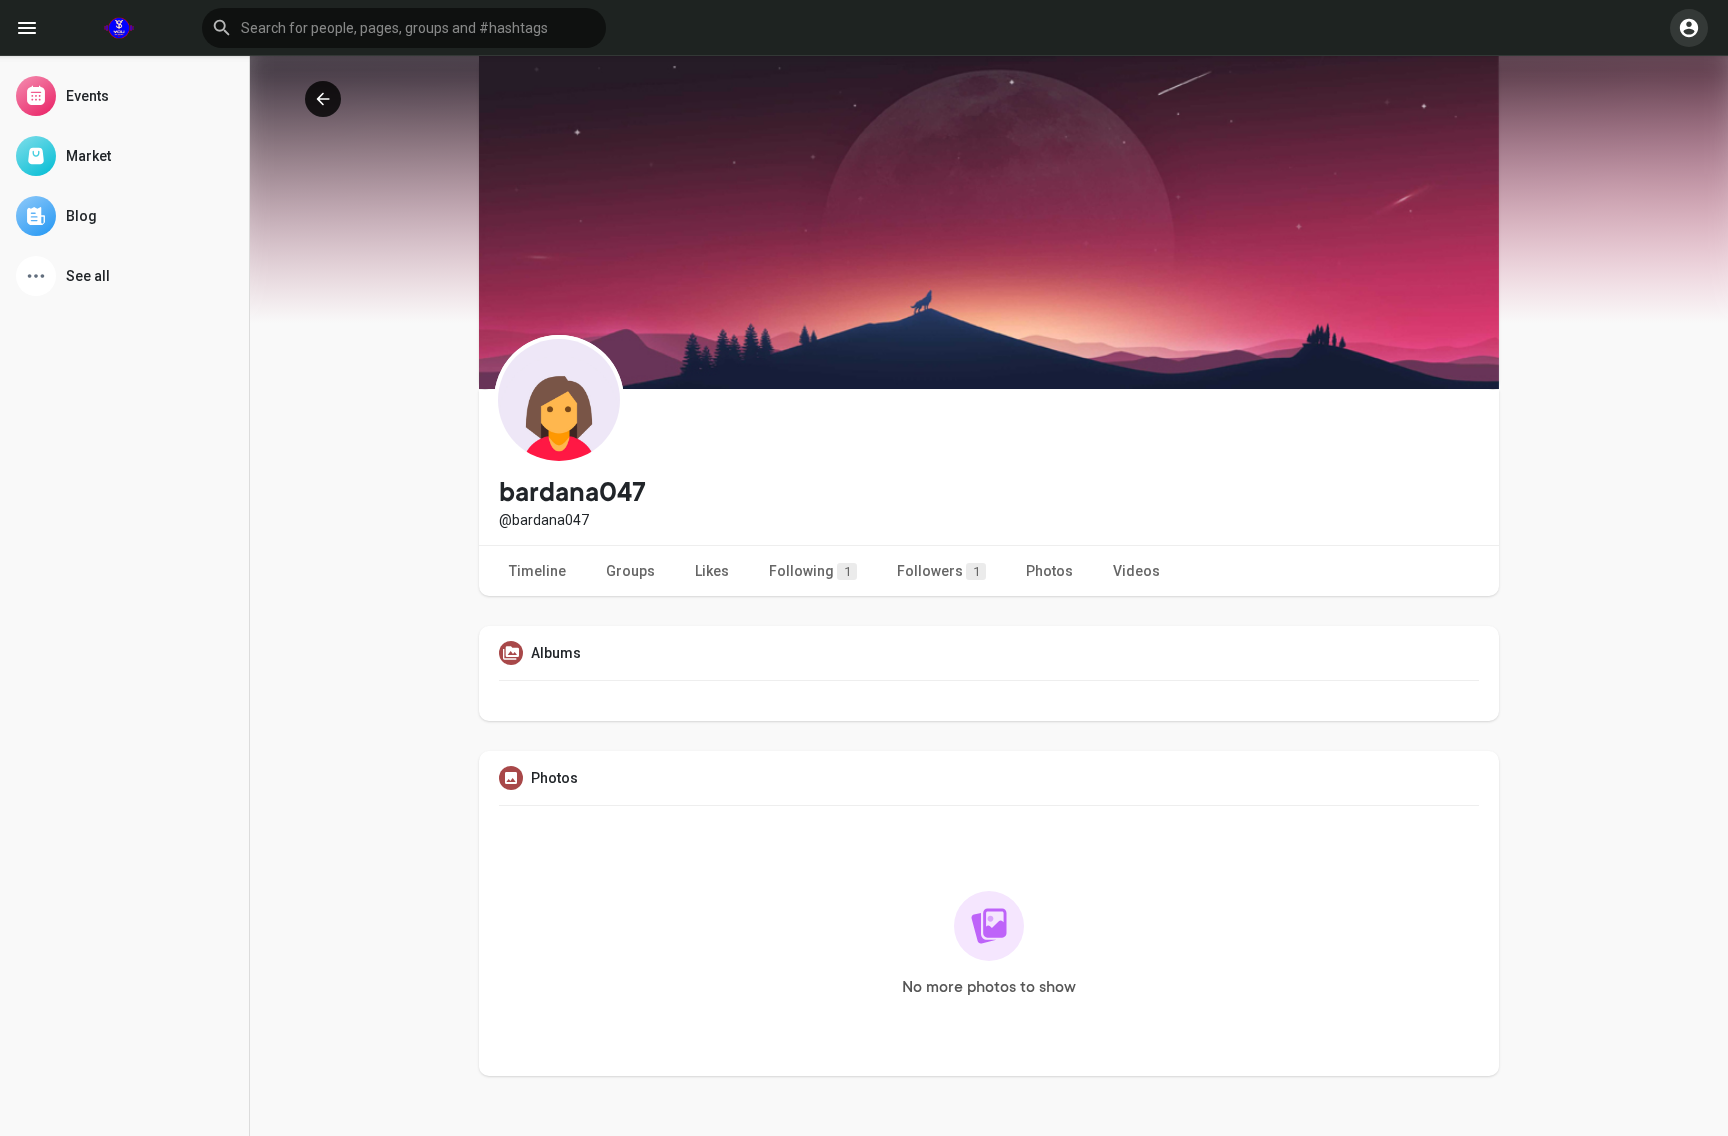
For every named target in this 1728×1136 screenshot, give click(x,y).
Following (810, 571)
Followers (938, 571)
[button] (404, 28)
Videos (1136, 571)
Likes (712, 571)
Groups (630, 571)
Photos (1049, 571)
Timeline (537, 571)
